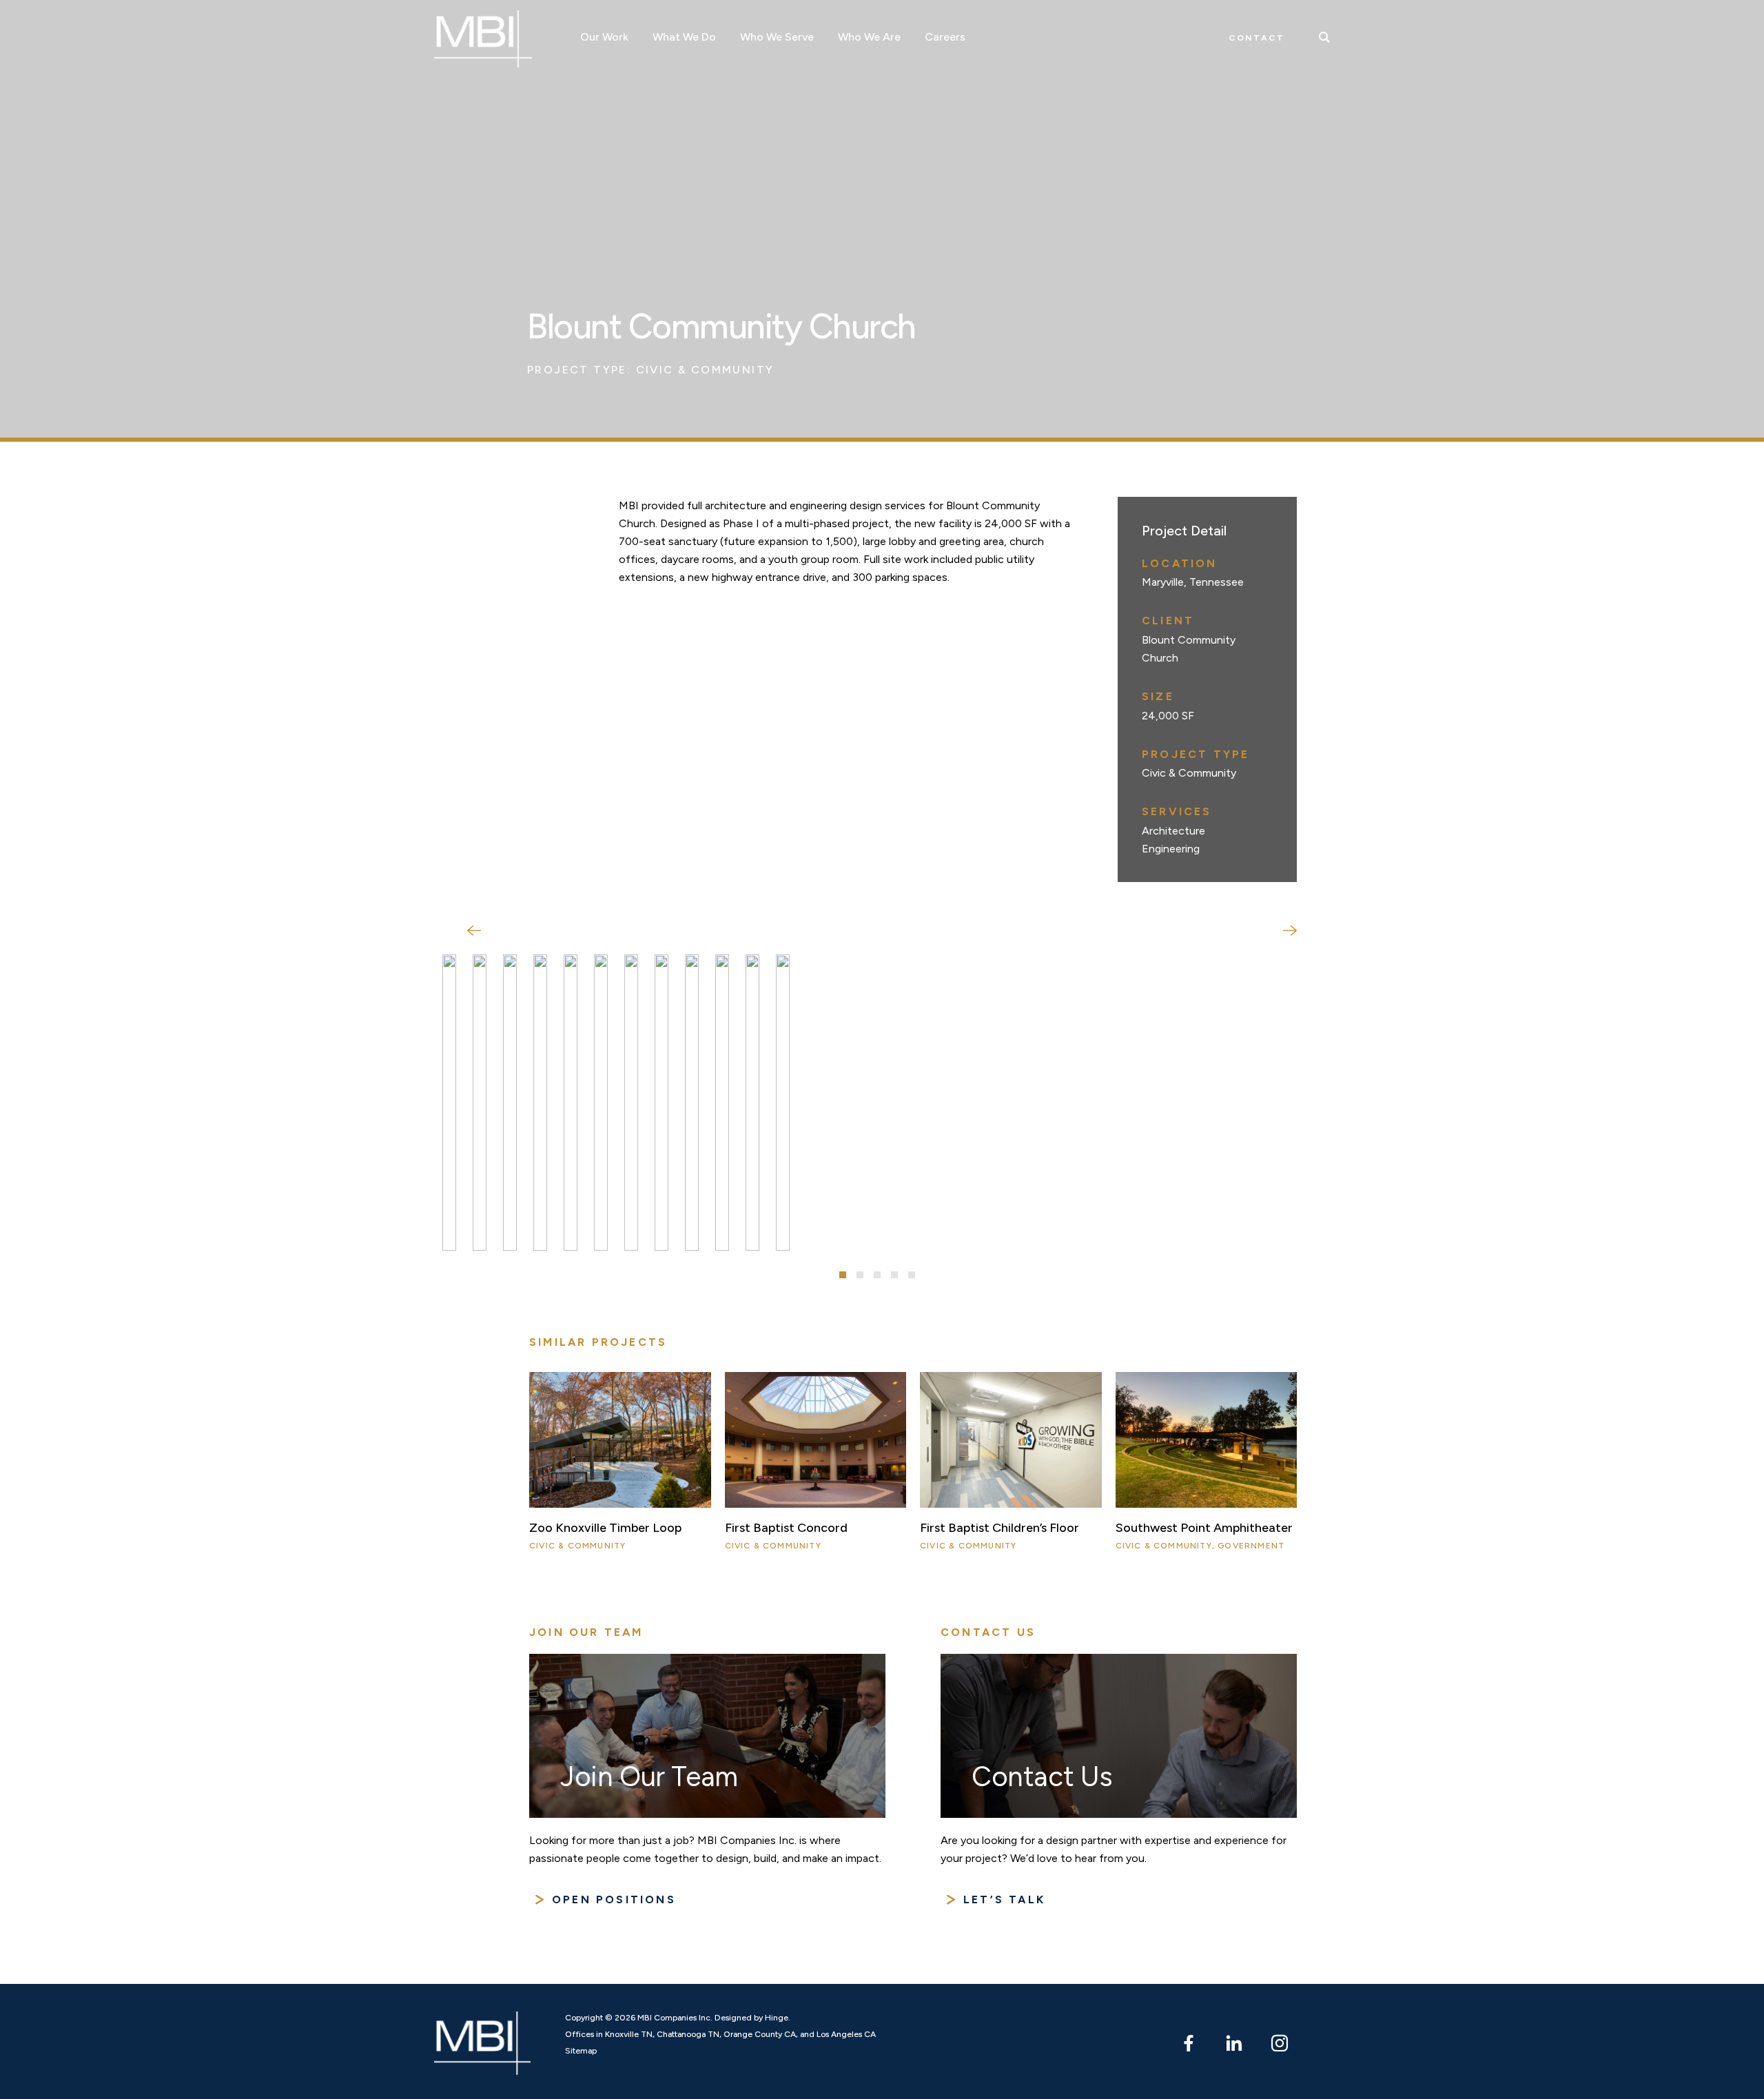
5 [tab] (912, 1275)
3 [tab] (877, 1275)
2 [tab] (860, 1275)
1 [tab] (843, 1275)
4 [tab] (894, 1275)
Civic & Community (705, 370)
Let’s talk (1004, 1900)
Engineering (1171, 849)
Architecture (1173, 831)
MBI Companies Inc (483, 39)
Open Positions (614, 1900)
